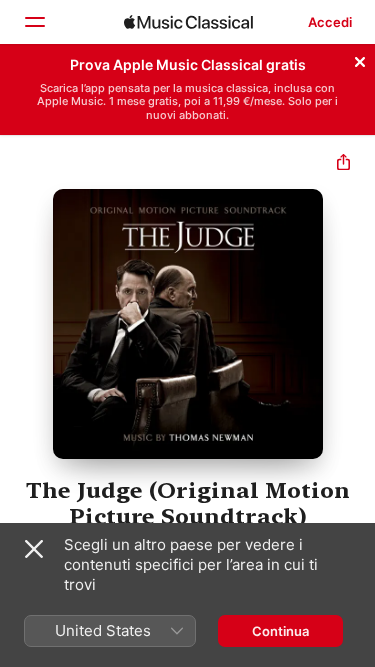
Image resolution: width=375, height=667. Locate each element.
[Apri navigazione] (34, 22)
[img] (188, 22)
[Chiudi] (360, 59)
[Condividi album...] (343, 164)
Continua (280, 631)
